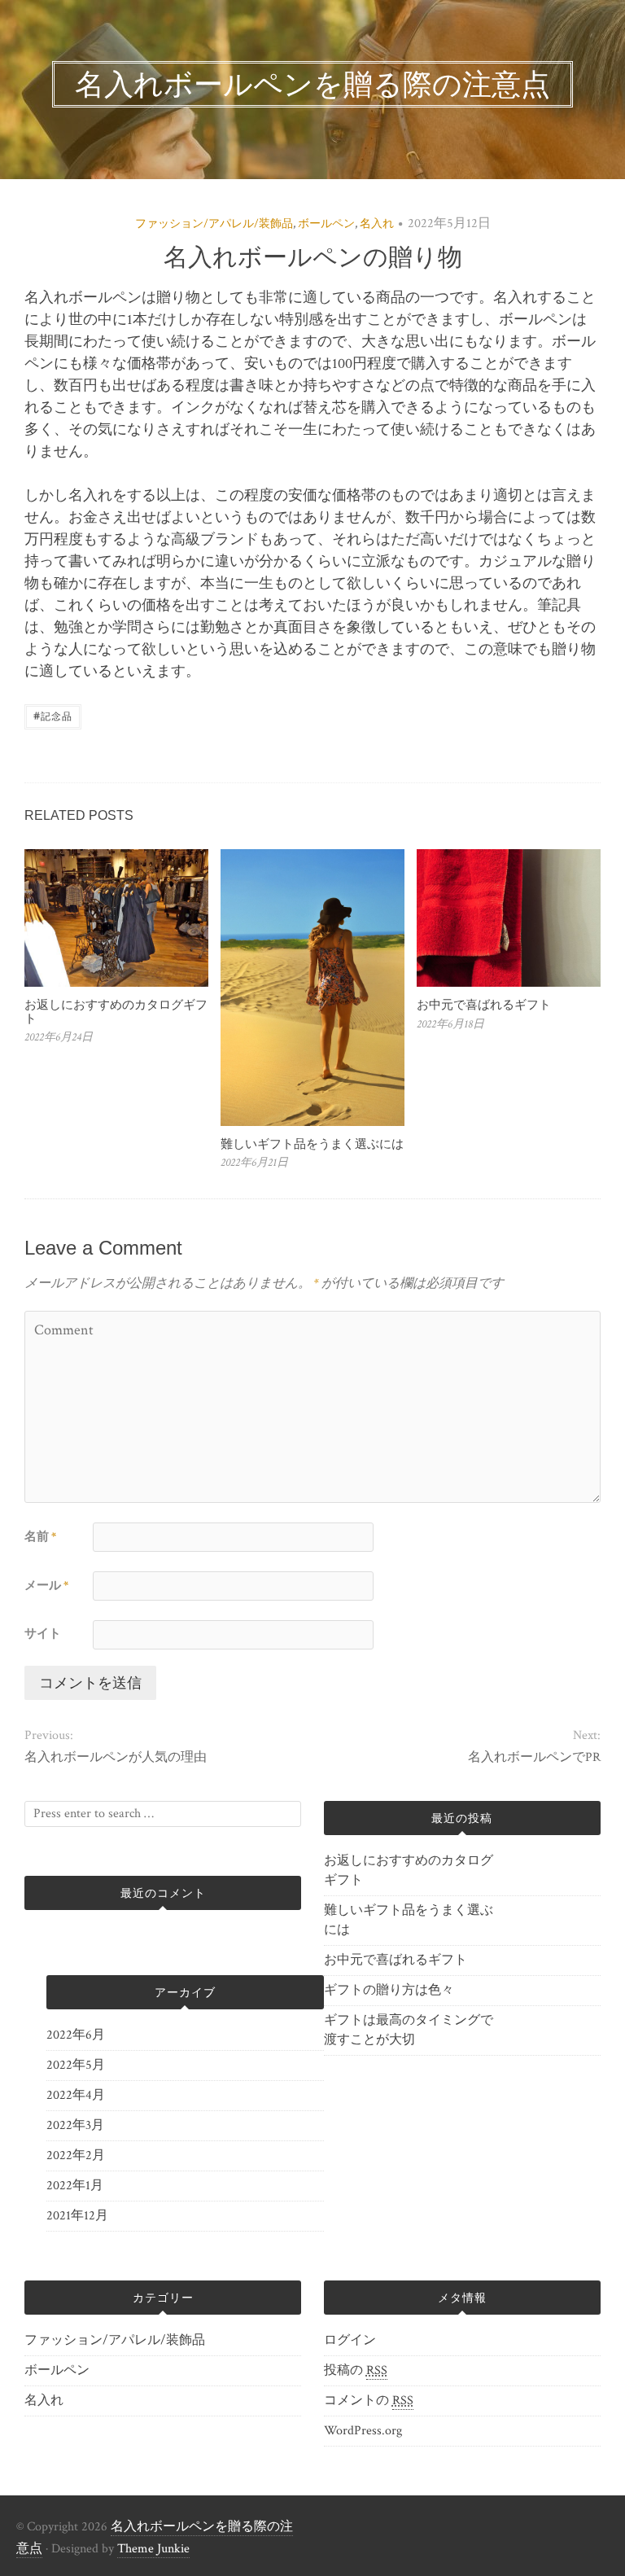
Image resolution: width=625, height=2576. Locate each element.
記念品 (53, 715)
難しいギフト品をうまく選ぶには (312, 1143)
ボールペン (326, 224)
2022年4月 (76, 2095)
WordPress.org (363, 2431)
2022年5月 (76, 2065)
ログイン (350, 2340)
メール (46, 1586)
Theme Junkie (153, 2549)
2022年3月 (75, 2125)
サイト (43, 1634)
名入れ (377, 224)
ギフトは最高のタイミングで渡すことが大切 (409, 2030)
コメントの (369, 2401)
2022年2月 (76, 2155)
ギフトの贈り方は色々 (389, 1990)
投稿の (356, 2370)
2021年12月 (77, 2216)
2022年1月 (75, 2186)
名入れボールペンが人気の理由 (116, 1757)
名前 (40, 1537)
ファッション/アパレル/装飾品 (214, 224)
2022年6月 (76, 2035)
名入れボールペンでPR (534, 1757)
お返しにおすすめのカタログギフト (116, 1011)
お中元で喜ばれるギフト (484, 1004)
